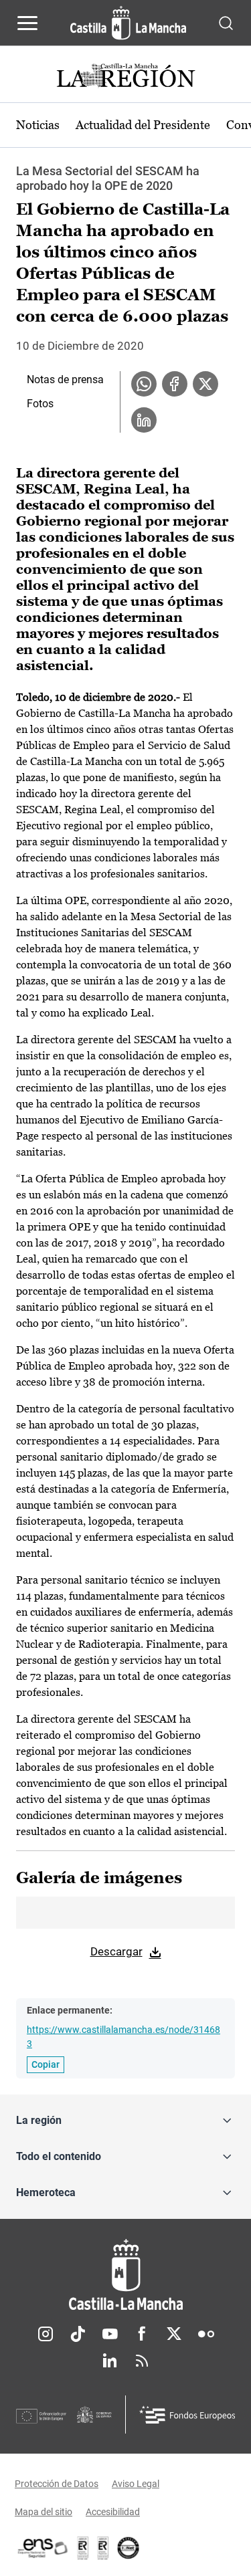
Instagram (46, 2334)
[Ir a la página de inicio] (128, 23)
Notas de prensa (65, 380)
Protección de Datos (57, 2484)
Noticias (38, 125)
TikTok (78, 2334)
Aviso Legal (136, 2484)
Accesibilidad (113, 2512)
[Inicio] (125, 2275)
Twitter (174, 2334)
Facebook (142, 2334)
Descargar (116, 1951)
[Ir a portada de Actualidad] (126, 77)
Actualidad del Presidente (143, 125)
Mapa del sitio (44, 2512)
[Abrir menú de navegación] (27, 23)
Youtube (110, 2334)
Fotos (40, 404)
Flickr (206, 2334)
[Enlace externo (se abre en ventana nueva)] (103, 2548)
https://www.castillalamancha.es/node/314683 (123, 2037)
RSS (142, 2361)
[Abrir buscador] (226, 22)
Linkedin (110, 2361)
